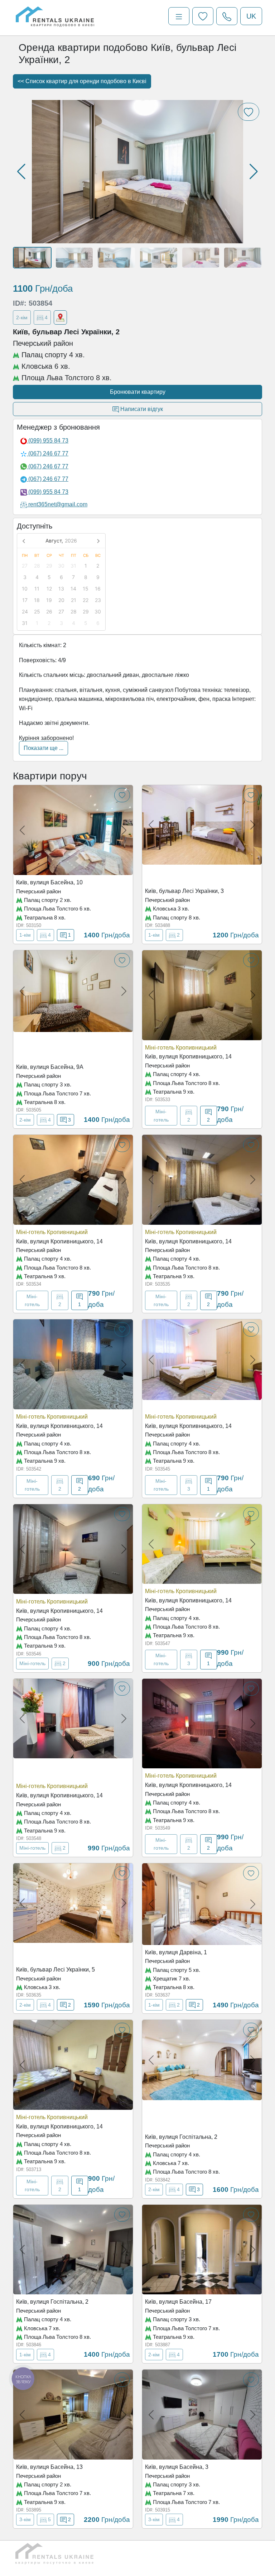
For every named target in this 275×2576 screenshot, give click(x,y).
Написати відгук (141, 409)
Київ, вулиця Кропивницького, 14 (188, 1057)
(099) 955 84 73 (48, 441)
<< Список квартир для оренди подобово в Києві (82, 81)
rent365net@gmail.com (58, 504)
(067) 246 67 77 (48, 453)
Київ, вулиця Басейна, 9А (50, 1067)
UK (251, 16)
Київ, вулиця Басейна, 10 (49, 882)
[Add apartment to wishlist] (122, 795)
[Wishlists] (203, 16)
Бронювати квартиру (138, 392)
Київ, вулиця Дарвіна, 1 (176, 1952)
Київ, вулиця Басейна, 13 (49, 2467)
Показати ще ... (44, 748)
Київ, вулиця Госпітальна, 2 (181, 2137)
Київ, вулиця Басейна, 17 (178, 2302)
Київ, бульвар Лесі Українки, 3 (184, 891)
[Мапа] (60, 317)
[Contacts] (227, 16)
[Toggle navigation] (179, 16)
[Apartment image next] (124, 830)
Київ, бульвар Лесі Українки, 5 (56, 1970)
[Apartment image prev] (22, 830)
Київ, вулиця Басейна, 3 (177, 2467)
